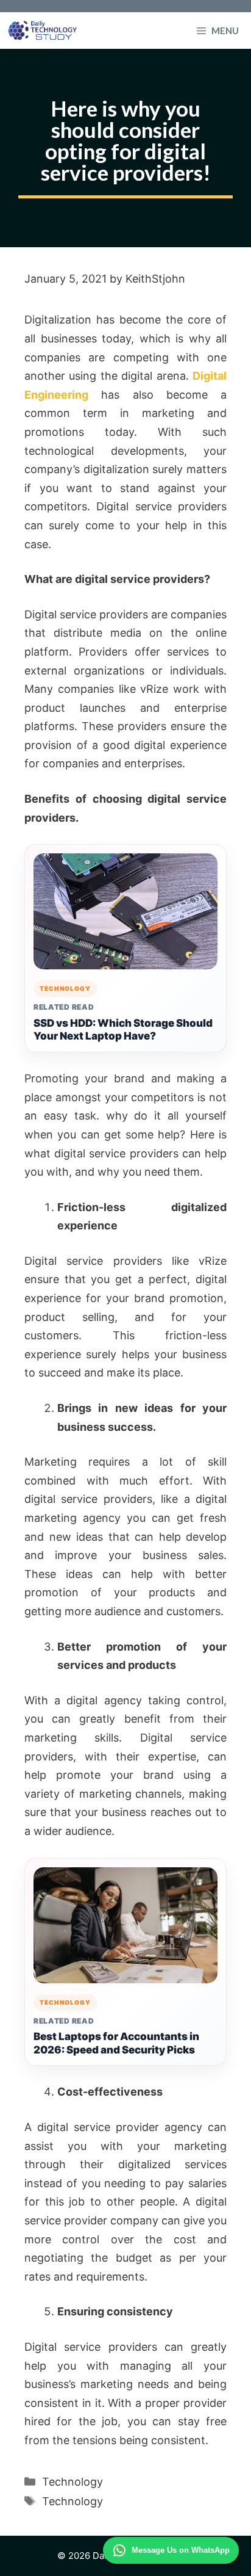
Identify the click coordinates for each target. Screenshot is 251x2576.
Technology (72, 2482)
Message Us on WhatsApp (181, 2550)
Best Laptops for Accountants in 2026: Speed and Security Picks (116, 2043)
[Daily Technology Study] (43, 31)
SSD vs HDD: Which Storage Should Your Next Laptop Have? (123, 1030)
